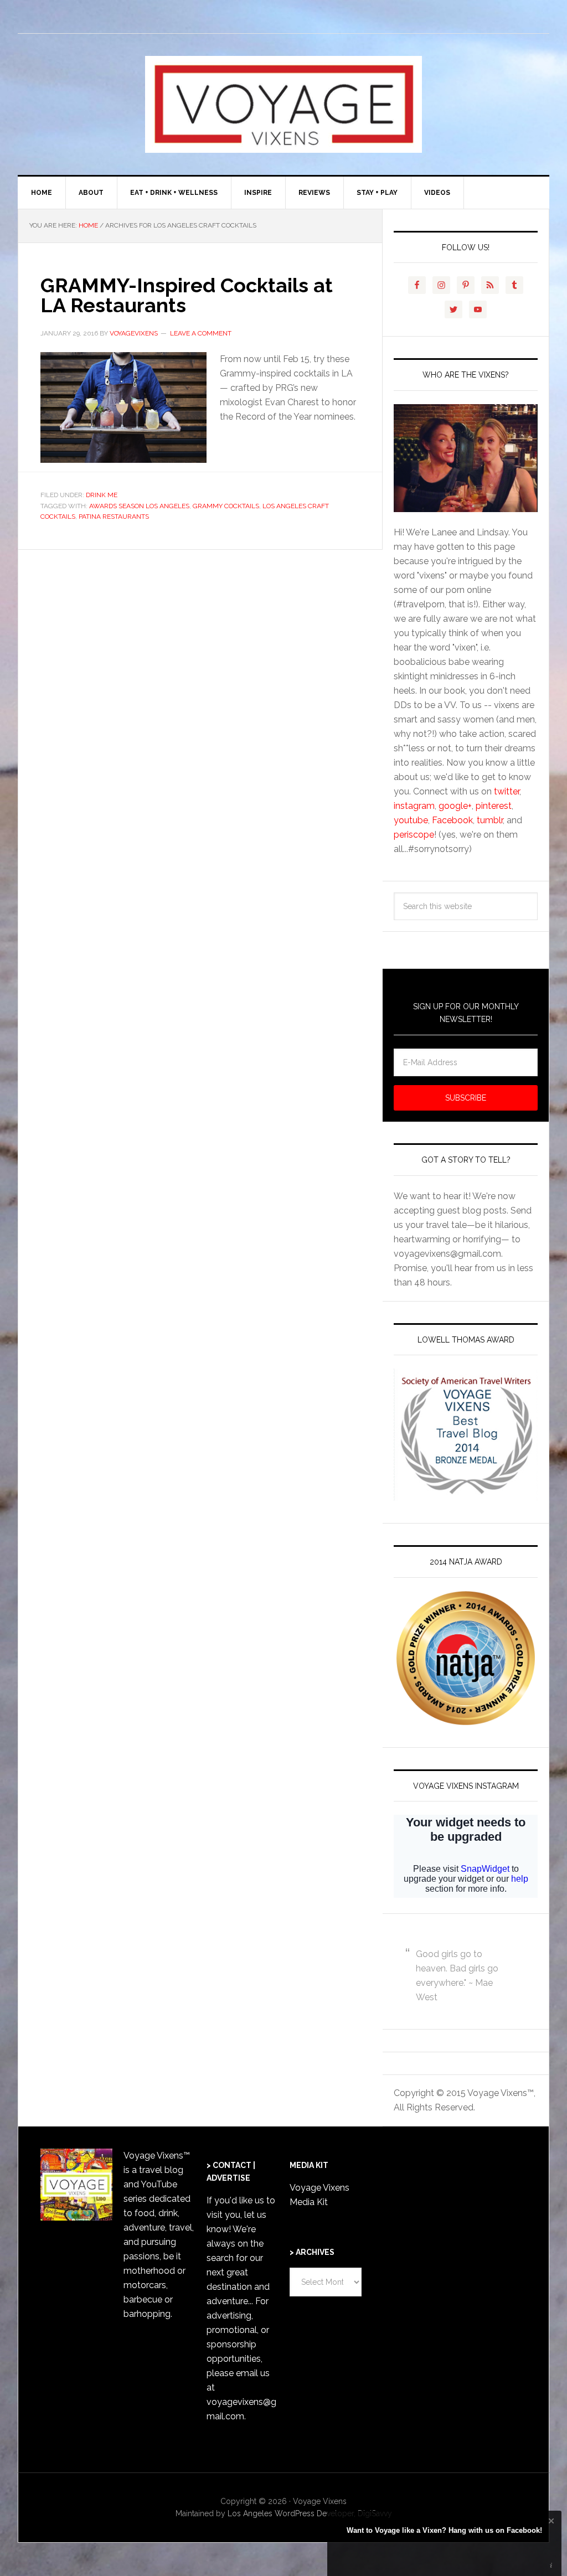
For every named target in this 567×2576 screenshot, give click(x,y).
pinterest (494, 806)
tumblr (490, 820)
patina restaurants (114, 517)
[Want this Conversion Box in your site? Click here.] (551, 2566)
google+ (455, 806)
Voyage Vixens (283, 104)
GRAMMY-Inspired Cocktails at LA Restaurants (187, 295)
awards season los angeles (139, 506)
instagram (414, 806)
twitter (507, 791)
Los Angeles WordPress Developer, (293, 2513)
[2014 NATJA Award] (466, 1658)
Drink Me (102, 495)
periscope (414, 835)
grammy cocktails (226, 506)
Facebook (452, 820)
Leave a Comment (201, 333)
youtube (411, 820)
